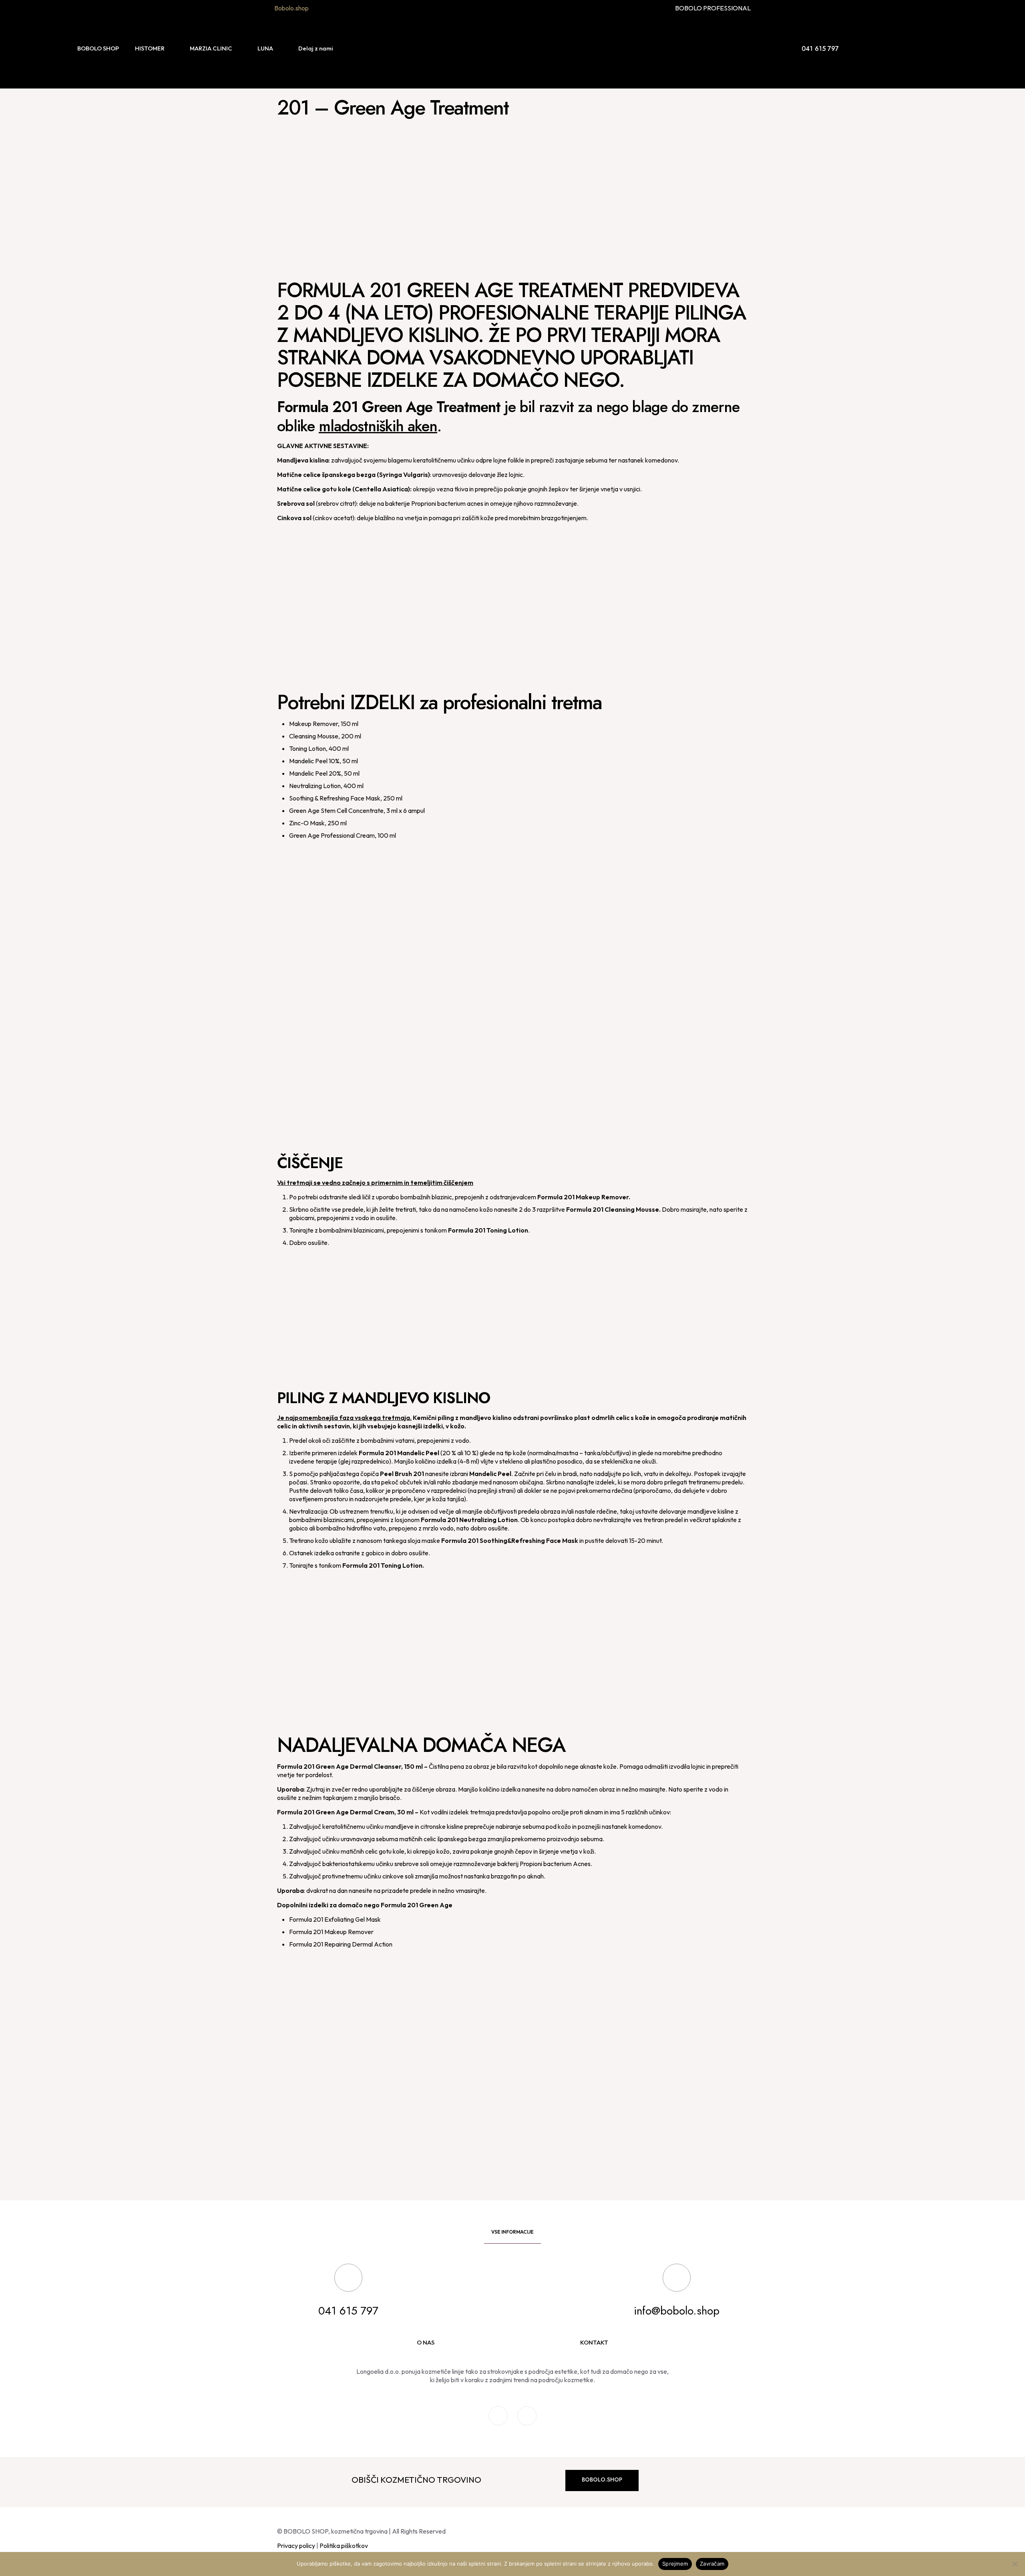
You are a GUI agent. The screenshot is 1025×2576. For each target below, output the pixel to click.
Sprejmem (675, 2564)
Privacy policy (296, 2546)
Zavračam (712, 2564)
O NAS (426, 2342)
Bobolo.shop (291, 8)
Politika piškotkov (344, 2546)
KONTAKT (594, 2342)
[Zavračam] (1015, 2564)
